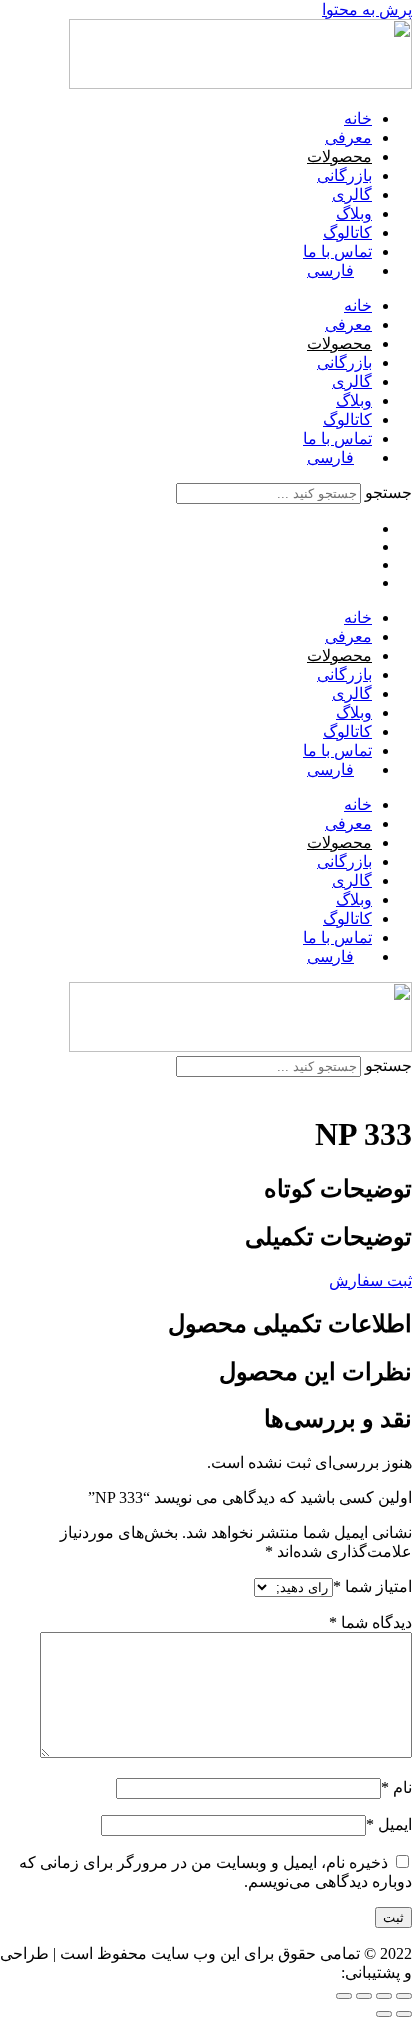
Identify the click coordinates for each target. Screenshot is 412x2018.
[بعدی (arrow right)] (384, 2014)
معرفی (348, 137)
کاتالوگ (347, 232)
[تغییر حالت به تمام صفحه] (384, 1996)
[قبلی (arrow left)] (404, 2014)
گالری (352, 194)
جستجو (388, 492)
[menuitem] (339, 270)
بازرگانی (344, 175)
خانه (358, 118)
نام (396, 1787)
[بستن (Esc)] (344, 1996)
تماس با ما (337, 251)
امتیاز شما (372, 1586)
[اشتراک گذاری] (364, 1996)
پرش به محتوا (367, 9)
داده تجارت (301, 1972)
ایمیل (389, 1824)
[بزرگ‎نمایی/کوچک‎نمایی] (404, 1996)
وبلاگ (354, 213)
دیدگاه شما (370, 1622)
